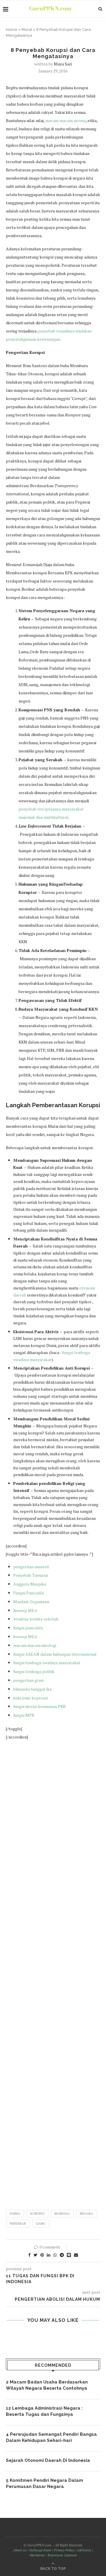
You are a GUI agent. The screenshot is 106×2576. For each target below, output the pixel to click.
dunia (15, 2214)
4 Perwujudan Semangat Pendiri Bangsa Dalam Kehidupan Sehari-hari (51, 2437)
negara (86, 2214)
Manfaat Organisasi (32, 1602)
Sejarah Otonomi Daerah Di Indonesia (48, 2460)
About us (20, 2550)
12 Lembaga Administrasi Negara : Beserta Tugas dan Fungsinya (44, 2411)
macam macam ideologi (35, 1645)
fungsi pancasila (28, 1628)
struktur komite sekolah (36, 1619)
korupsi (37, 2214)
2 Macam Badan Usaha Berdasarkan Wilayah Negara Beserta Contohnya (47, 2385)
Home (12, 29)
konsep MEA (25, 1636)
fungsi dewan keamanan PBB (39, 1706)
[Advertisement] (53, 1972)
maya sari (63, 64)
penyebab (18, 2224)
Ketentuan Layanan (62, 2555)
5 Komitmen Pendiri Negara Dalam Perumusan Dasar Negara (44, 2483)
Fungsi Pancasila (29, 1593)
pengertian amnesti (31, 1567)
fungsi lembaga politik (34, 1671)
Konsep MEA (25, 1610)
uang (41, 2224)
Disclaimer (37, 2555)
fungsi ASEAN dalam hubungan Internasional (55, 1654)
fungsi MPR (24, 1715)
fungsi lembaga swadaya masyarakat (47, 1663)
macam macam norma (65, 120)
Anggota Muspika (30, 1584)
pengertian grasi (28, 1680)
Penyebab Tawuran (31, 1575)
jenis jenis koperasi (30, 1698)
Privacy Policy (64, 2550)
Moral (27, 29)
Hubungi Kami (40, 2550)
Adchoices (84, 2550)
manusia (62, 2214)
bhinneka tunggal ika (32, 1689)
